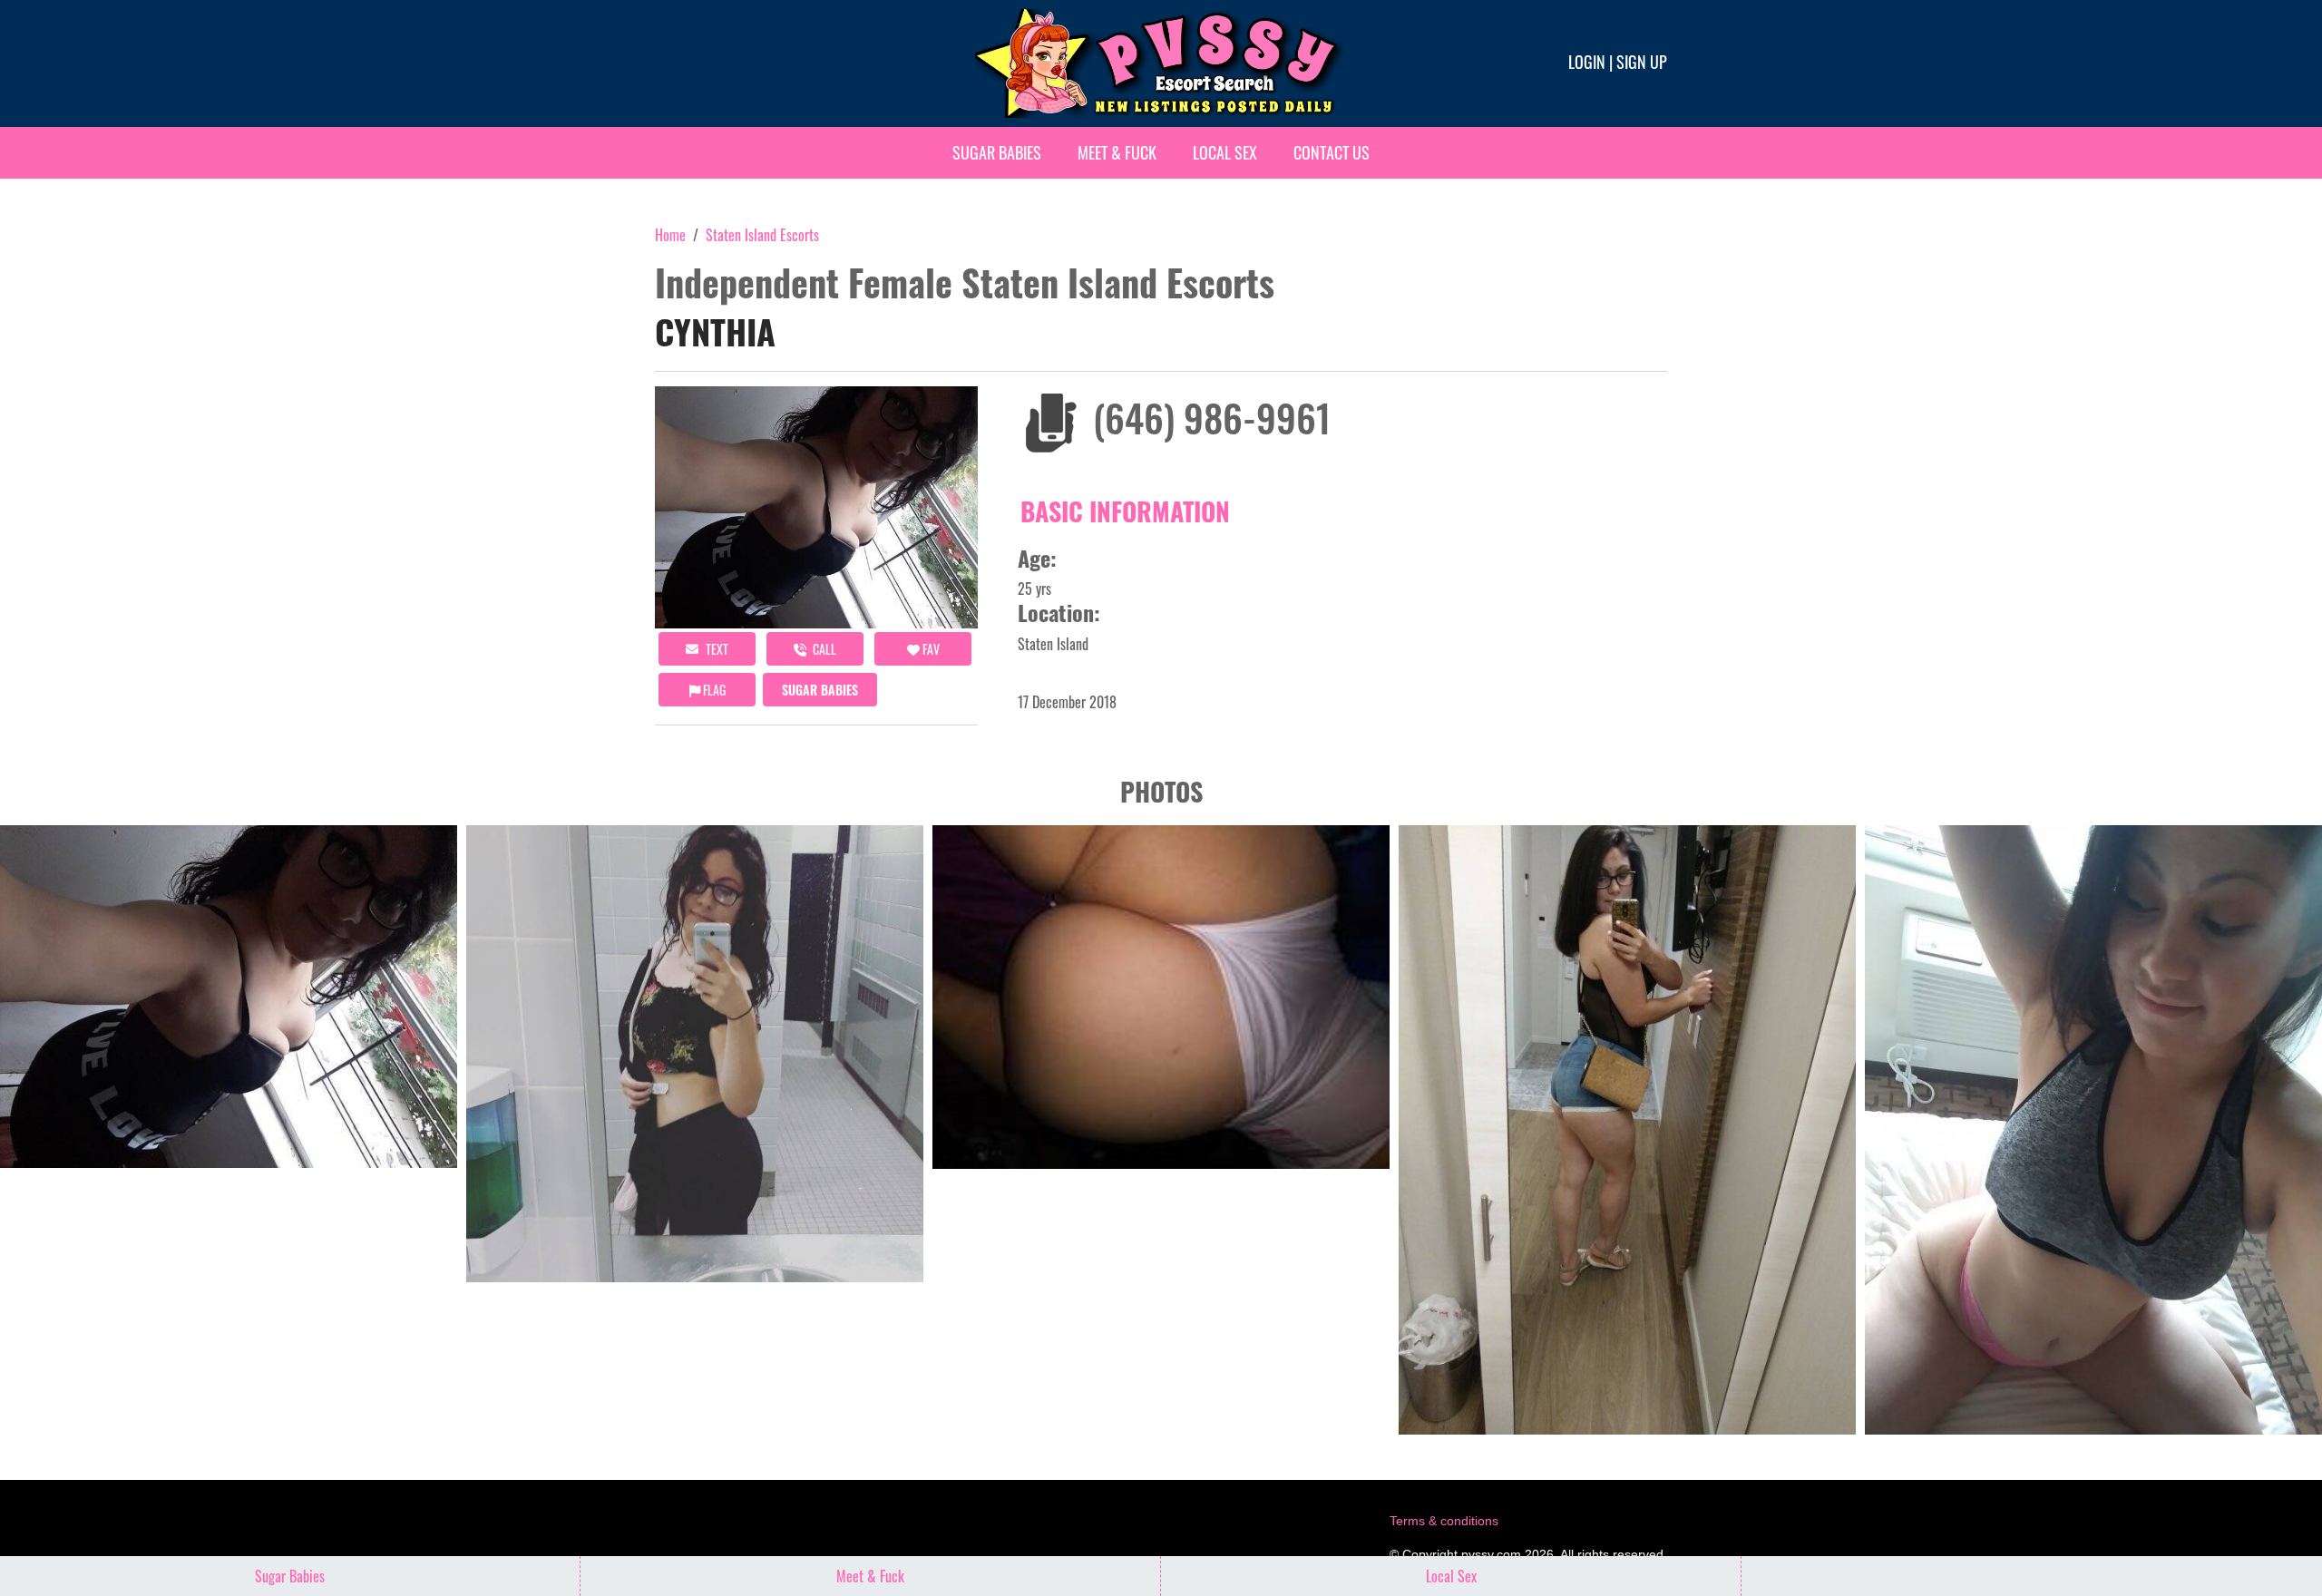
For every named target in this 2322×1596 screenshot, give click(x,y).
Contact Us (1332, 152)
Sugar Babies (997, 152)
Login (1587, 62)
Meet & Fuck (1117, 152)
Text (716, 649)
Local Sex (1225, 152)
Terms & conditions (1444, 1521)
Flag (713, 690)
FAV (930, 649)
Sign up (1642, 62)
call (823, 649)
